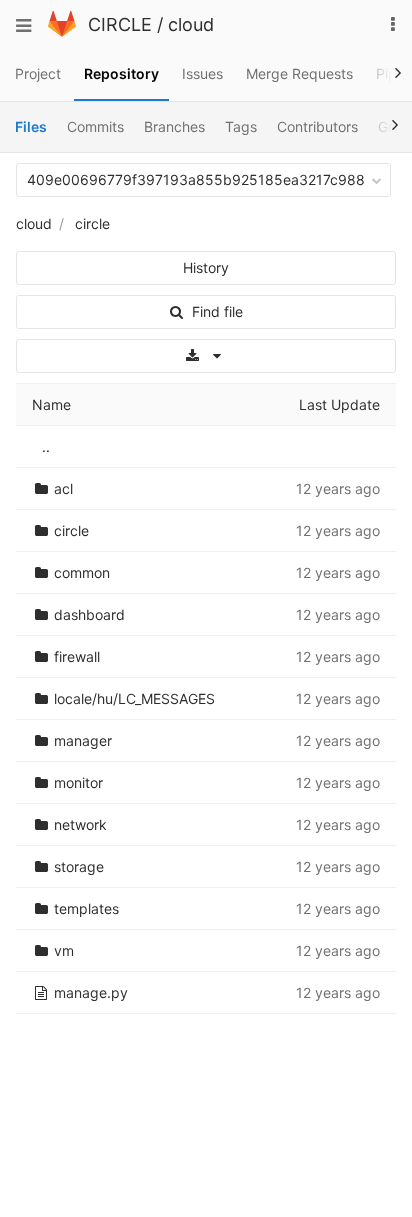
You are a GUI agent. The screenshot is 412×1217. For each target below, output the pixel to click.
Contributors (317, 126)
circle (92, 223)
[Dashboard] (62, 31)
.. (46, 446)
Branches (174, 126)
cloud (191, 24)
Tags (241, 126)
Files (31, 126)
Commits (95, 126)
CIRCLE (120, 24)
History (206, 267)
